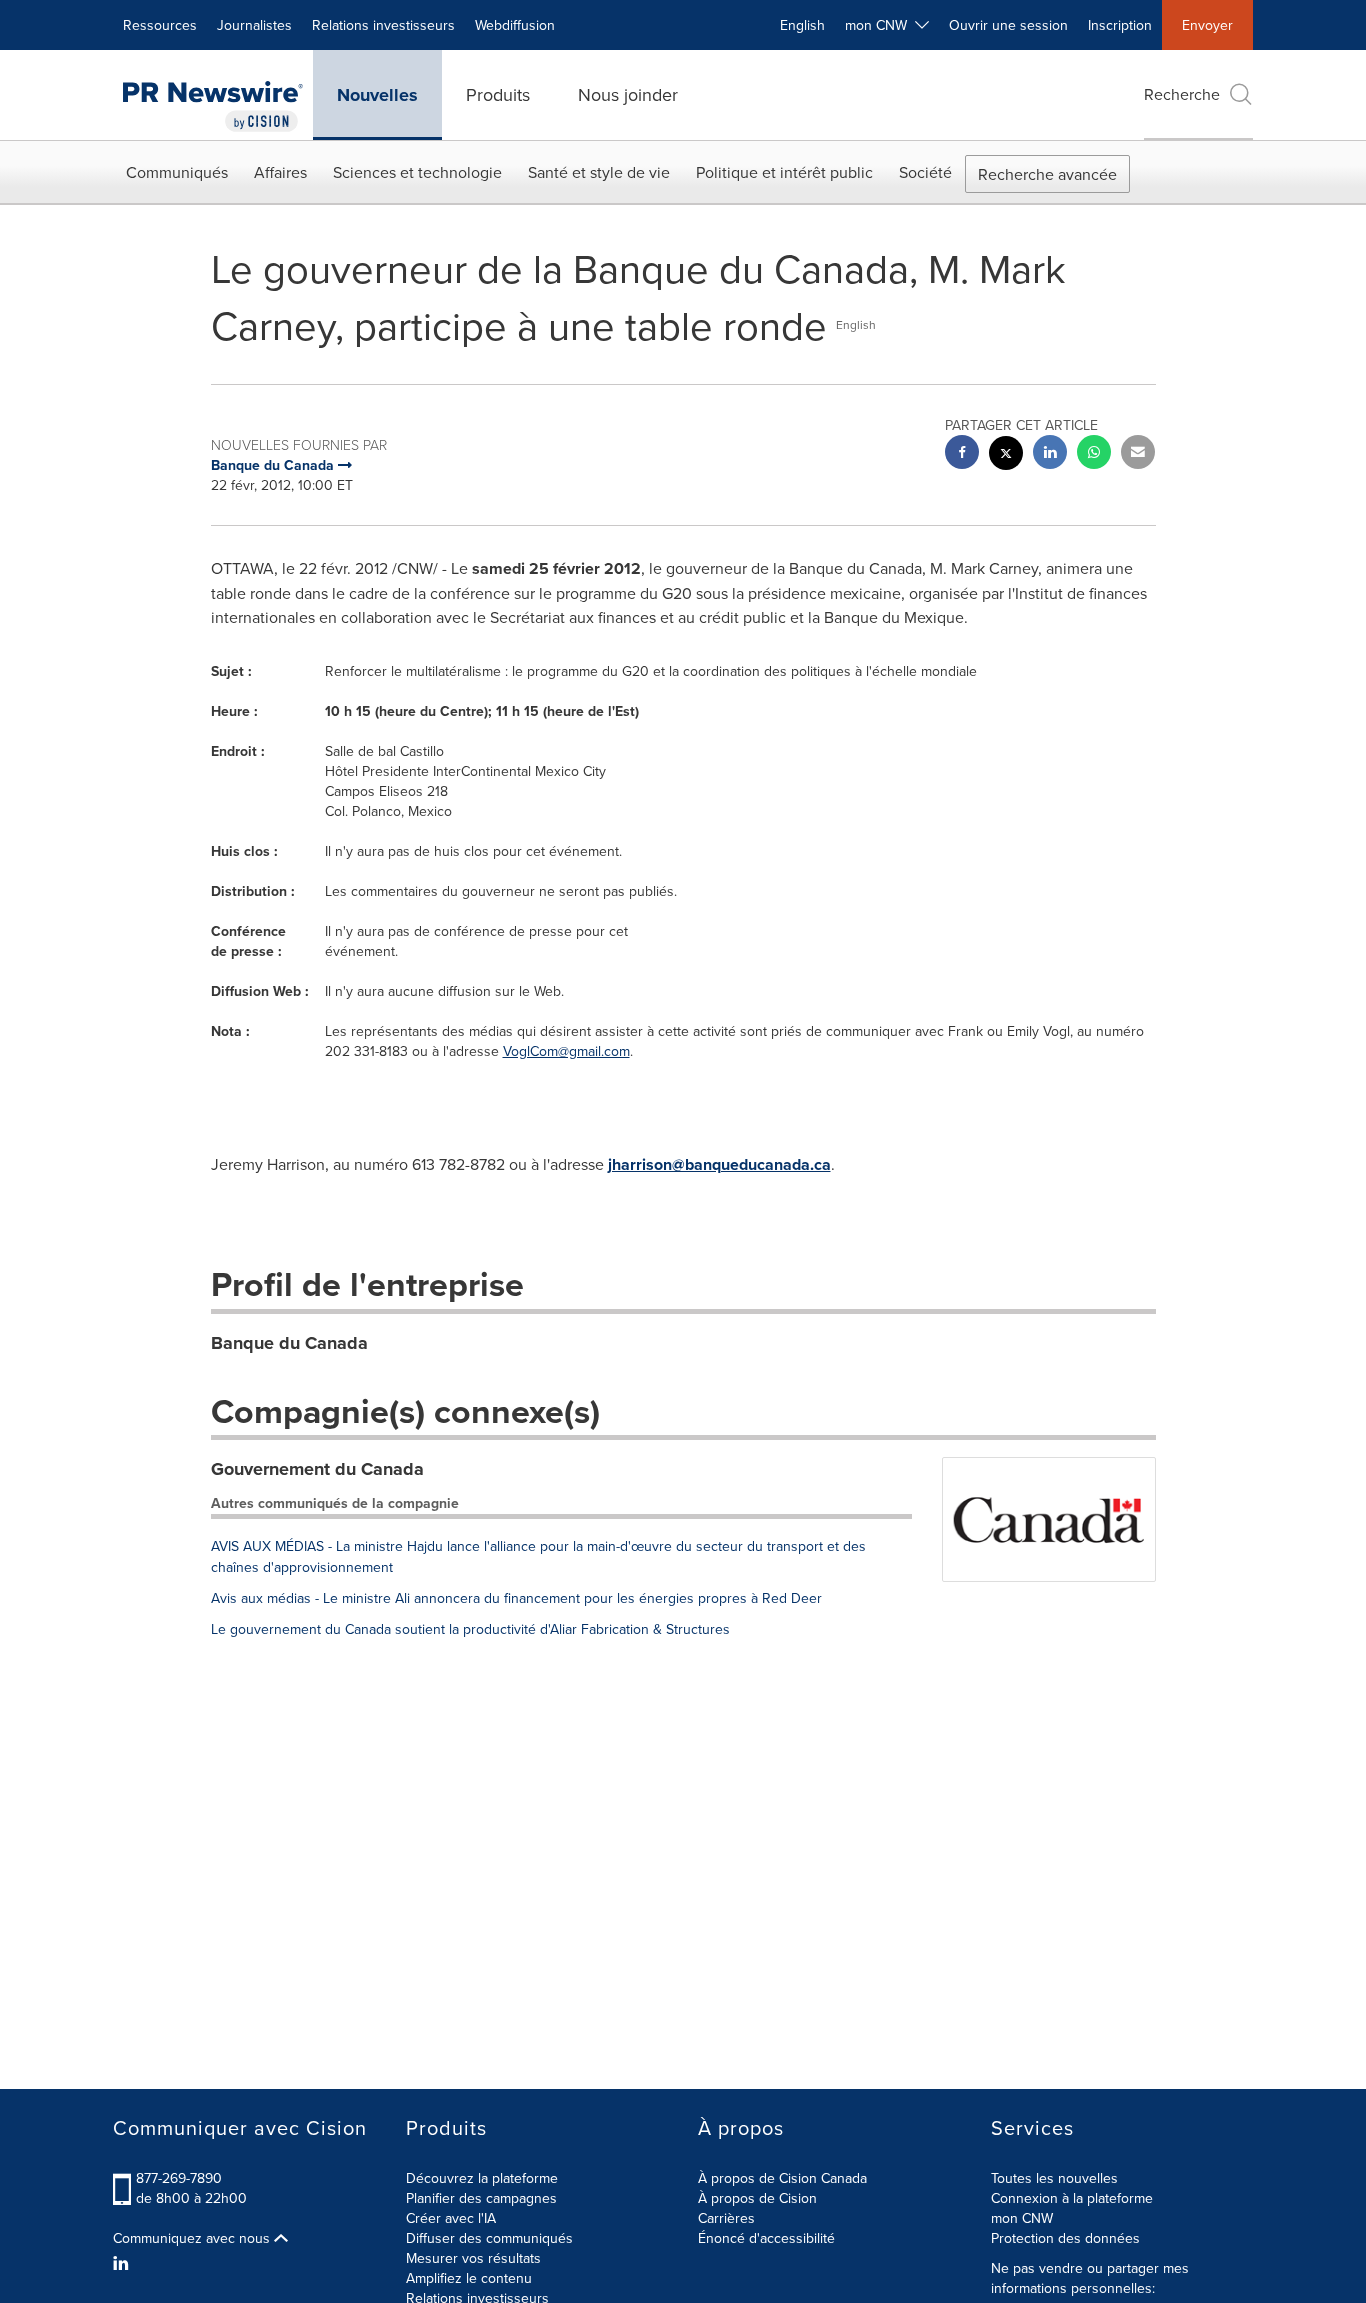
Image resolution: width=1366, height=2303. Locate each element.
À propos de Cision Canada (782, 2178)
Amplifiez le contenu (469, 2278)
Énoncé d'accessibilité (766, 2238)
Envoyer (1207, 25)
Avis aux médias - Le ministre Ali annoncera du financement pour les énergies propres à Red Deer (516, 1598)
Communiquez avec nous (193, 2238)
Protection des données (1065, 2238)
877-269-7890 (179, 2178)
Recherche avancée (1047, 174)
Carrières (726, 2218)
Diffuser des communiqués (489, 2238)
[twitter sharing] (1006, 455)
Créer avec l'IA (451, 2218)
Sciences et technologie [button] (417, 172)
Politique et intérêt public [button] (784, 172)
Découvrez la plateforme (482, 2178)
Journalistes (254, 25)
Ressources (160, 25)
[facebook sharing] (962, 454)
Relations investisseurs (383, 25)
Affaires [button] (280, 172)
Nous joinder (628, 94)
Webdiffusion (515, 25)
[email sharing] (1138, 454)
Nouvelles (377, 95)
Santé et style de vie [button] (599, 172)
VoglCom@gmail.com (566, 1051)
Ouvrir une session (1008, 25)
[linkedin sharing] (1050, 454)
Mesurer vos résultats (473, 2258)
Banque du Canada (289, 1343)
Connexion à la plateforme (1072, 2198)
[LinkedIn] (123, 2263)
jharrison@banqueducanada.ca (719, 1164)
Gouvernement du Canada (317, 1469)
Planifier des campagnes (481, 2198)
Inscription (1120, 25)
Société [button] (925, 172)
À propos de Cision (757, 2198)
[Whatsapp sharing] (1094, 454)
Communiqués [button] (177, 172)
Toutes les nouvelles (1054, 2178)
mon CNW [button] (880, 25)
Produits (498, 94)
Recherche (1182, 94)
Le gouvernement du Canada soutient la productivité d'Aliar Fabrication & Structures (470, 1629)
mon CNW (1022, 2218)
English (802, 25)
